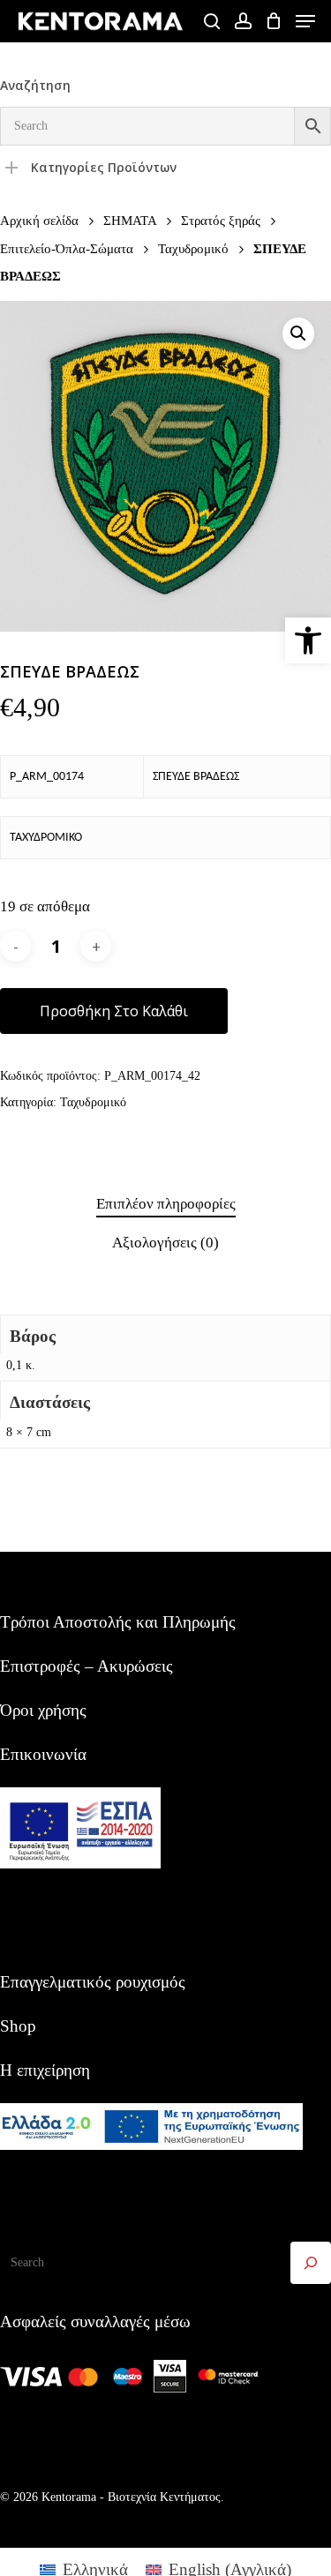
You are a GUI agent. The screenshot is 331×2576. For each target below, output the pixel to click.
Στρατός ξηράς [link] (221, 220)
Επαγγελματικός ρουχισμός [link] (93, 1982)
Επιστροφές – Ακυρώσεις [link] (87, 1666)
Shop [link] (18, 2026)
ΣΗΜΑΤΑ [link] (130, 220)
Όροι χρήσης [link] (43, 1710)
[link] (308, 640)
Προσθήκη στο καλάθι (114, 1011)
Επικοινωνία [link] (43, 1754)
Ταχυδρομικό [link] (193, 248)
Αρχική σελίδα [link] (39, 220)
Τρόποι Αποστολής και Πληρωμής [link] (118, 1622)
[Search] (311, 2263)
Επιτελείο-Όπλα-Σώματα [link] (67, 248)
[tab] (165, 1205)
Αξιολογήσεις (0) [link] (165, 1243)
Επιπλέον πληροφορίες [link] (166, 1204)
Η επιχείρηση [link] (45, 2070)
